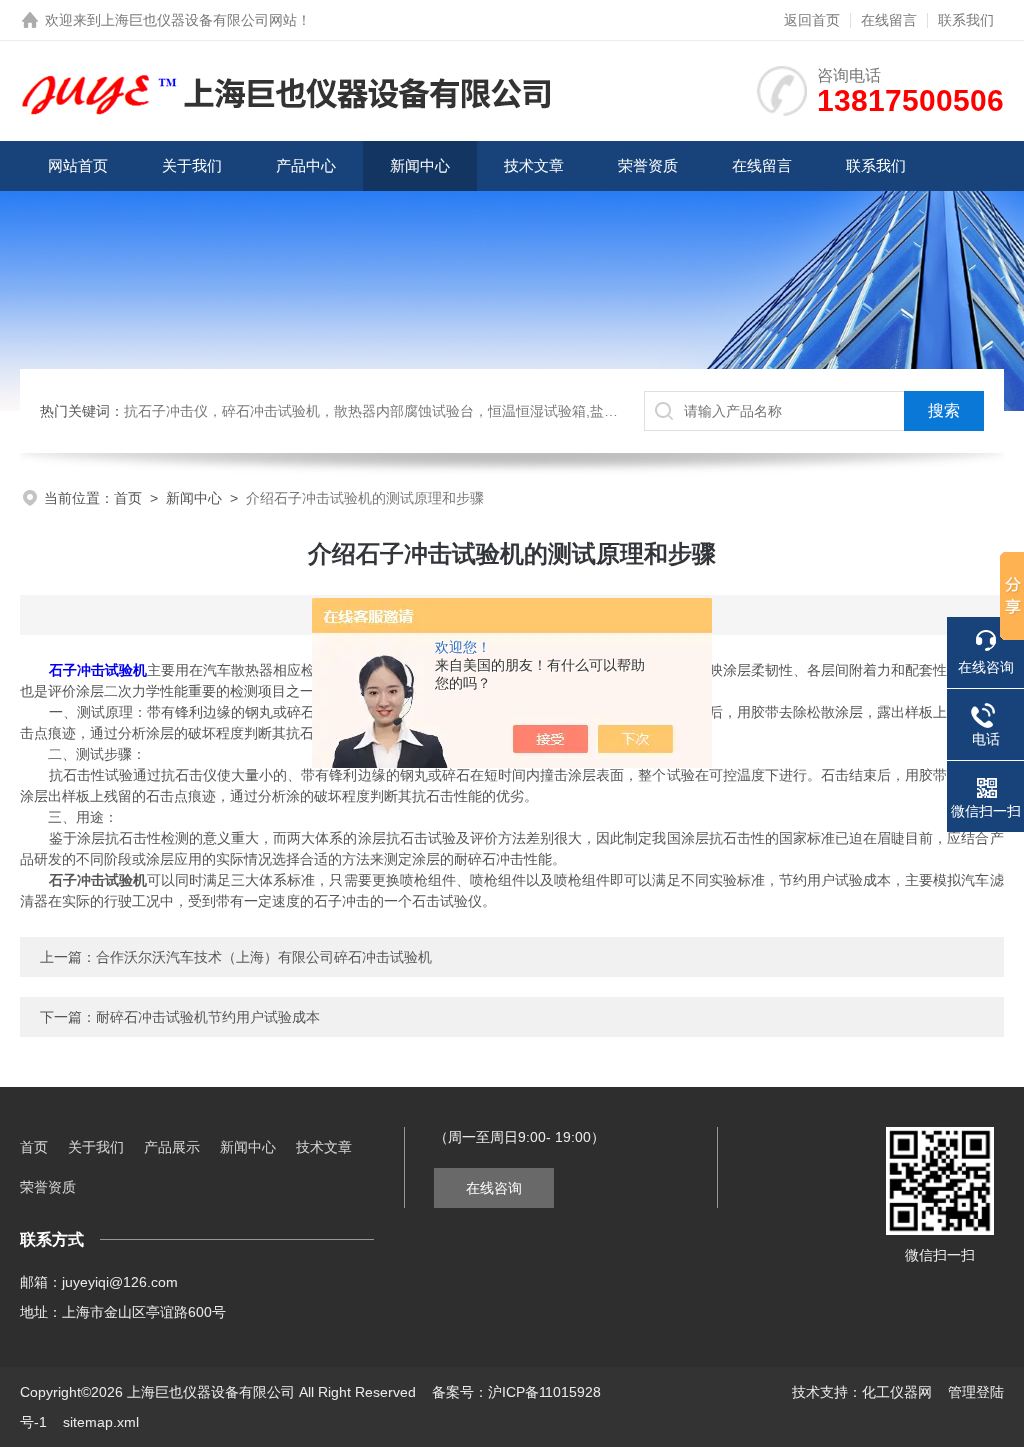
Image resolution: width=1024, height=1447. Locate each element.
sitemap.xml (101, 1422)
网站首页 (78, 165)
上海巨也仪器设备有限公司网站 (199, 20)
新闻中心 (420, 165)
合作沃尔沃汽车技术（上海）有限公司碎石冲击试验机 (264, 957)
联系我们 (966, 20)
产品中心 (306, 165)
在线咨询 (494, 1188)
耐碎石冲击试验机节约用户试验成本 (208, 1017)
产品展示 (172, 1147)
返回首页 (812, 20)
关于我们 (192, 165)
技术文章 (534, 165)
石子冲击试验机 (98, 670)
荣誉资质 (648, 165)
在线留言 (889, 20)
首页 (128, 498)
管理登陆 (976, 1392)
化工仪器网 (897, 1392)
